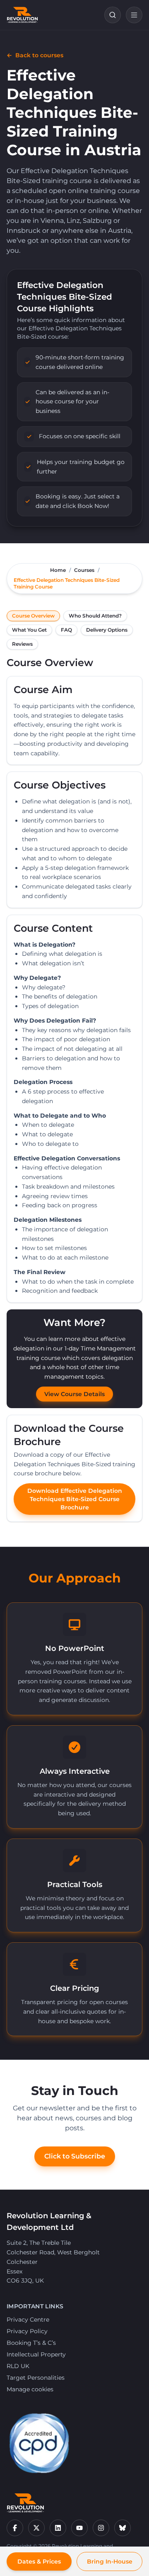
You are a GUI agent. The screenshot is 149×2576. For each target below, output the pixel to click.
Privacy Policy (27, 2331)
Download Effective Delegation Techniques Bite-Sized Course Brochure (75, 1499)
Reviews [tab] (22, 644)
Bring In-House (110, 2561)
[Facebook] (15, 2528)
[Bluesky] (123, 2528)
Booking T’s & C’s (31, 2343)
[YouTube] (79, 2528)
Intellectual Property (36, 2354)
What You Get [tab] (29, 630)
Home (58, 570)
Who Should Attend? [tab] (95, 616)
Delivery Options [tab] (107, 630)
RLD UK (18, 2366)
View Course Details (74, 1394)
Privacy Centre (28, 2320)
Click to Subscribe (75, 2156)
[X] (36, 2528)
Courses (84, 570)
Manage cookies (30, 2389)
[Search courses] (113, 15)
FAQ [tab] (66, 630)
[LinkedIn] (58, 2528)
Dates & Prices (39, 2561)
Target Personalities (36, 2378)
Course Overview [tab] (33, 616)
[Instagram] (101, 2528)
